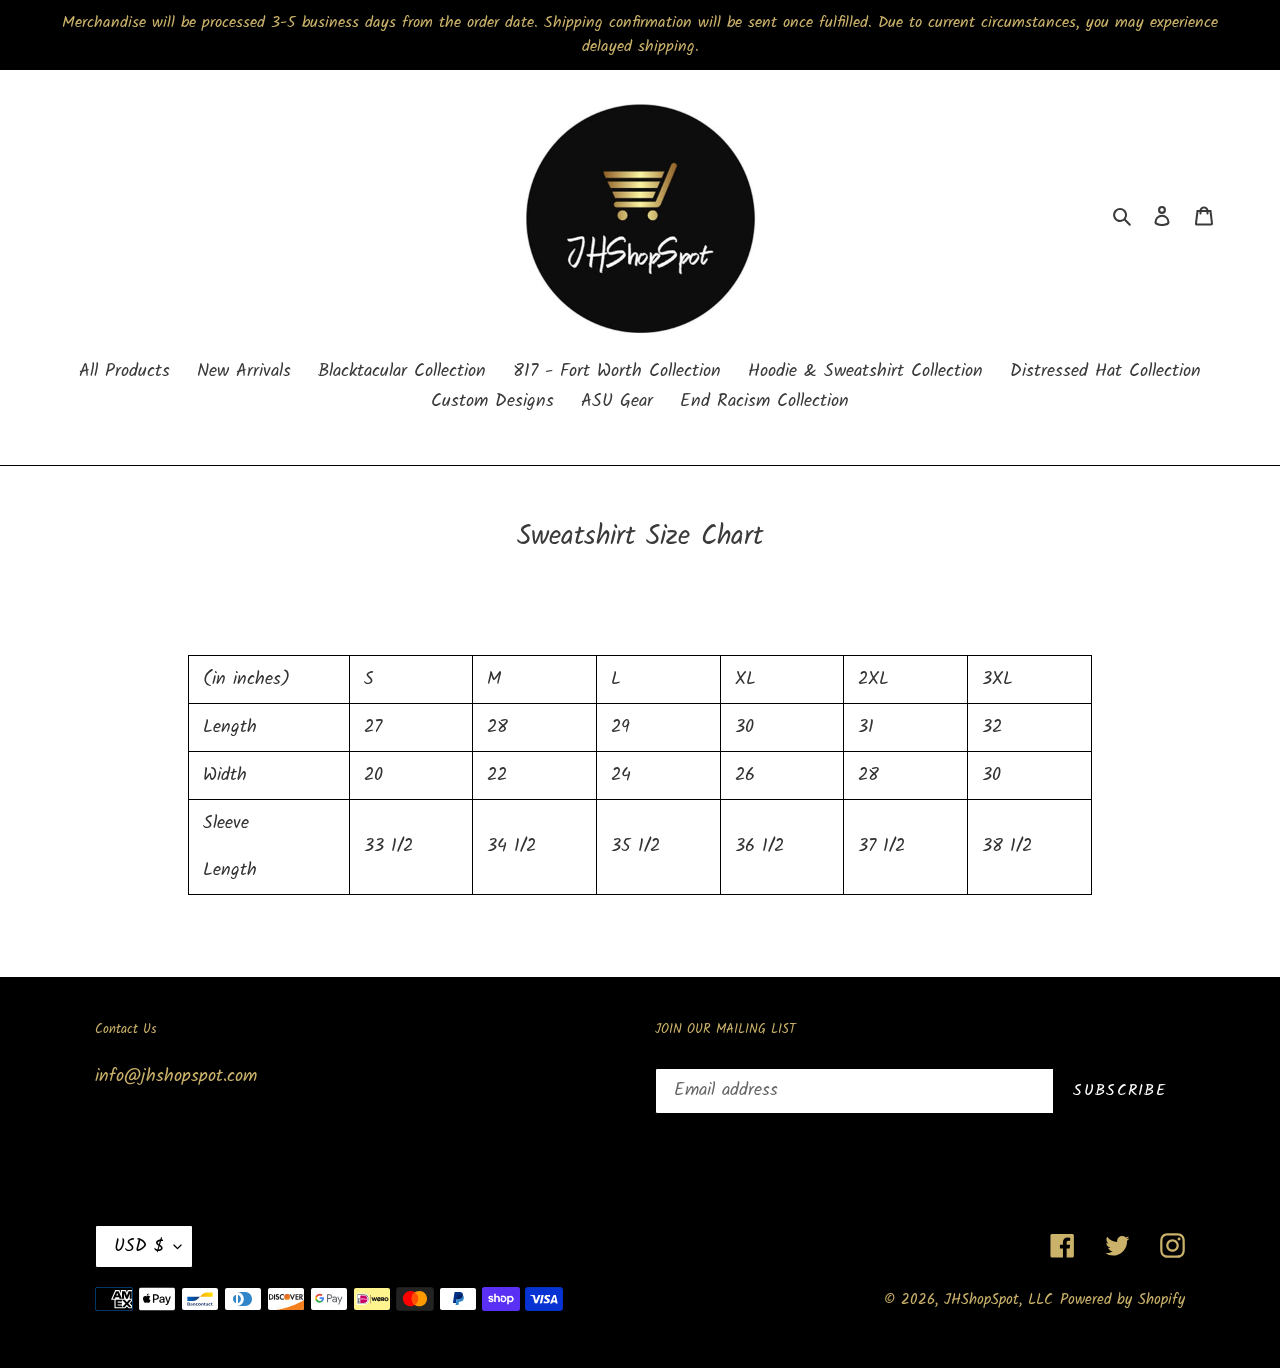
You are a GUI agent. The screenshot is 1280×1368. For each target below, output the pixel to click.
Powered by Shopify (1122, 1300)
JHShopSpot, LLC (998, 1300)
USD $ (139, 1246)
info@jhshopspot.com (176, 1076)
